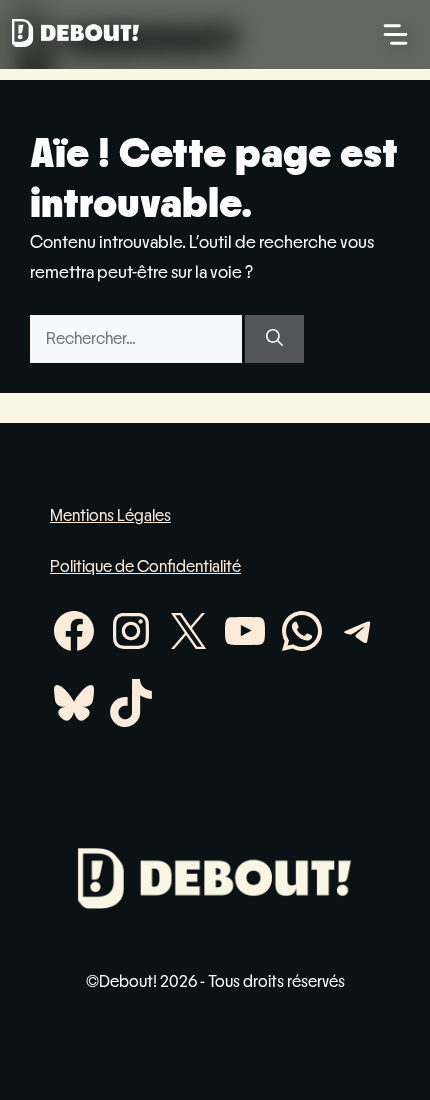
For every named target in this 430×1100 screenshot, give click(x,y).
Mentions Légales (110, 515)
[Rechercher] (274, 339)
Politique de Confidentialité (145, 566)
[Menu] (395, 34)
